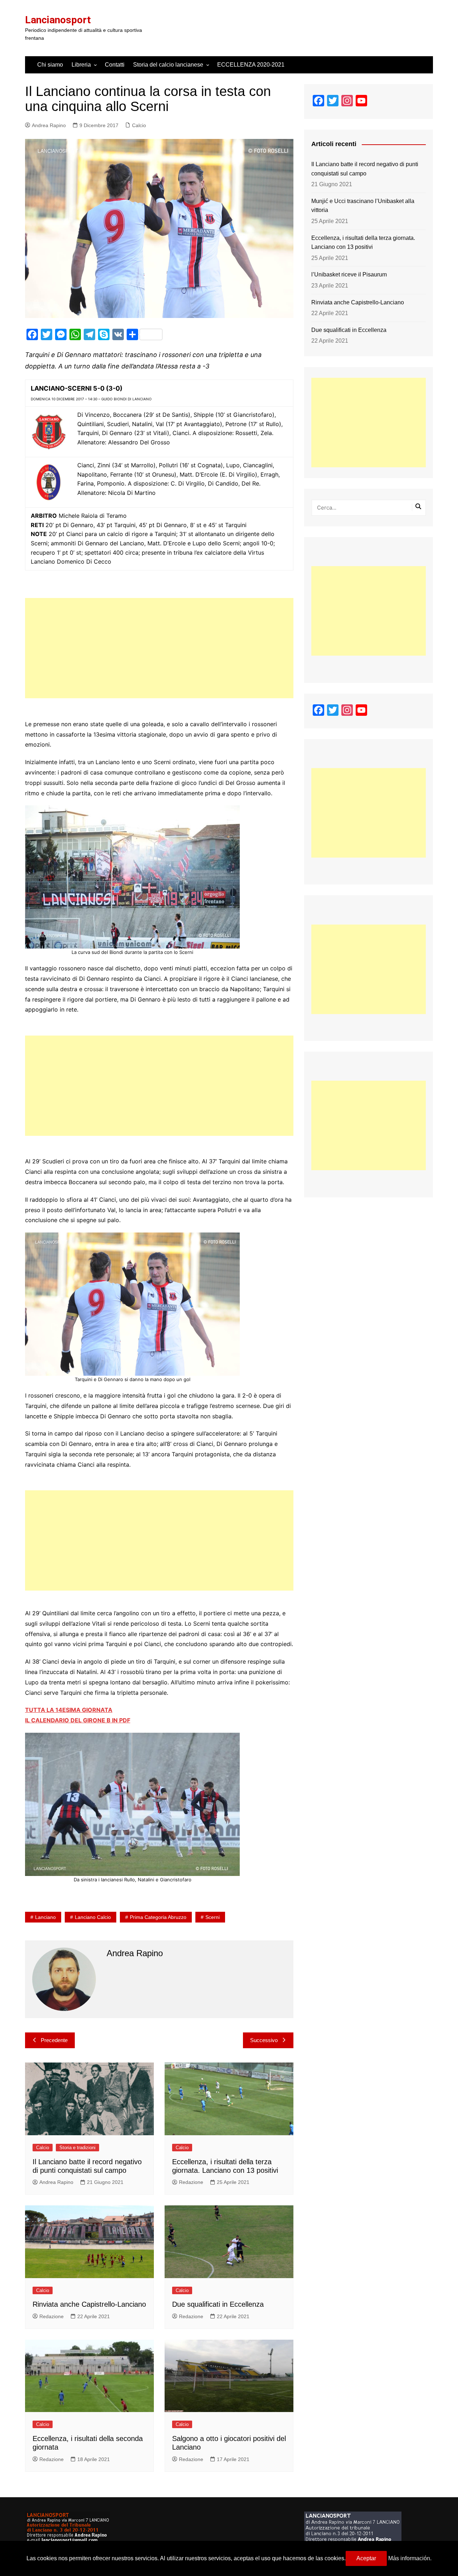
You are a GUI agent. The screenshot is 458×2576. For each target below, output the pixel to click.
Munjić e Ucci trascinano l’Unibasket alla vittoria (363, 206)
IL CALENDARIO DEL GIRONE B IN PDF (78, 1720)
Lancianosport (58, 20)
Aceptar (366, 2558)
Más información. (410, 2558)
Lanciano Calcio (93, 1917)
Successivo (264, 2040)
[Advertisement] (159, 648)
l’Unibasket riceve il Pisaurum (349, 274)
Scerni (213, 1917)
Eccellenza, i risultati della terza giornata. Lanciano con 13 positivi (363, 243)
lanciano (45, 1917)
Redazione (191, 2182)
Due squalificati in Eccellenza (218, 2304)
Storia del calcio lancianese (168, 65)
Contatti (115, 65)
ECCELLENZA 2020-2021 (251, 65)
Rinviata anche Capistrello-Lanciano (89, 2304)
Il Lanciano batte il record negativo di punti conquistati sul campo (365, 169)
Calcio (139, 125)
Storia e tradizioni (77, 2148)
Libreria (81, 65)
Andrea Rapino (49, 125)
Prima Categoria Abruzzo (158, 1917)
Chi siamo (50, 65)
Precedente (54, 2040)
